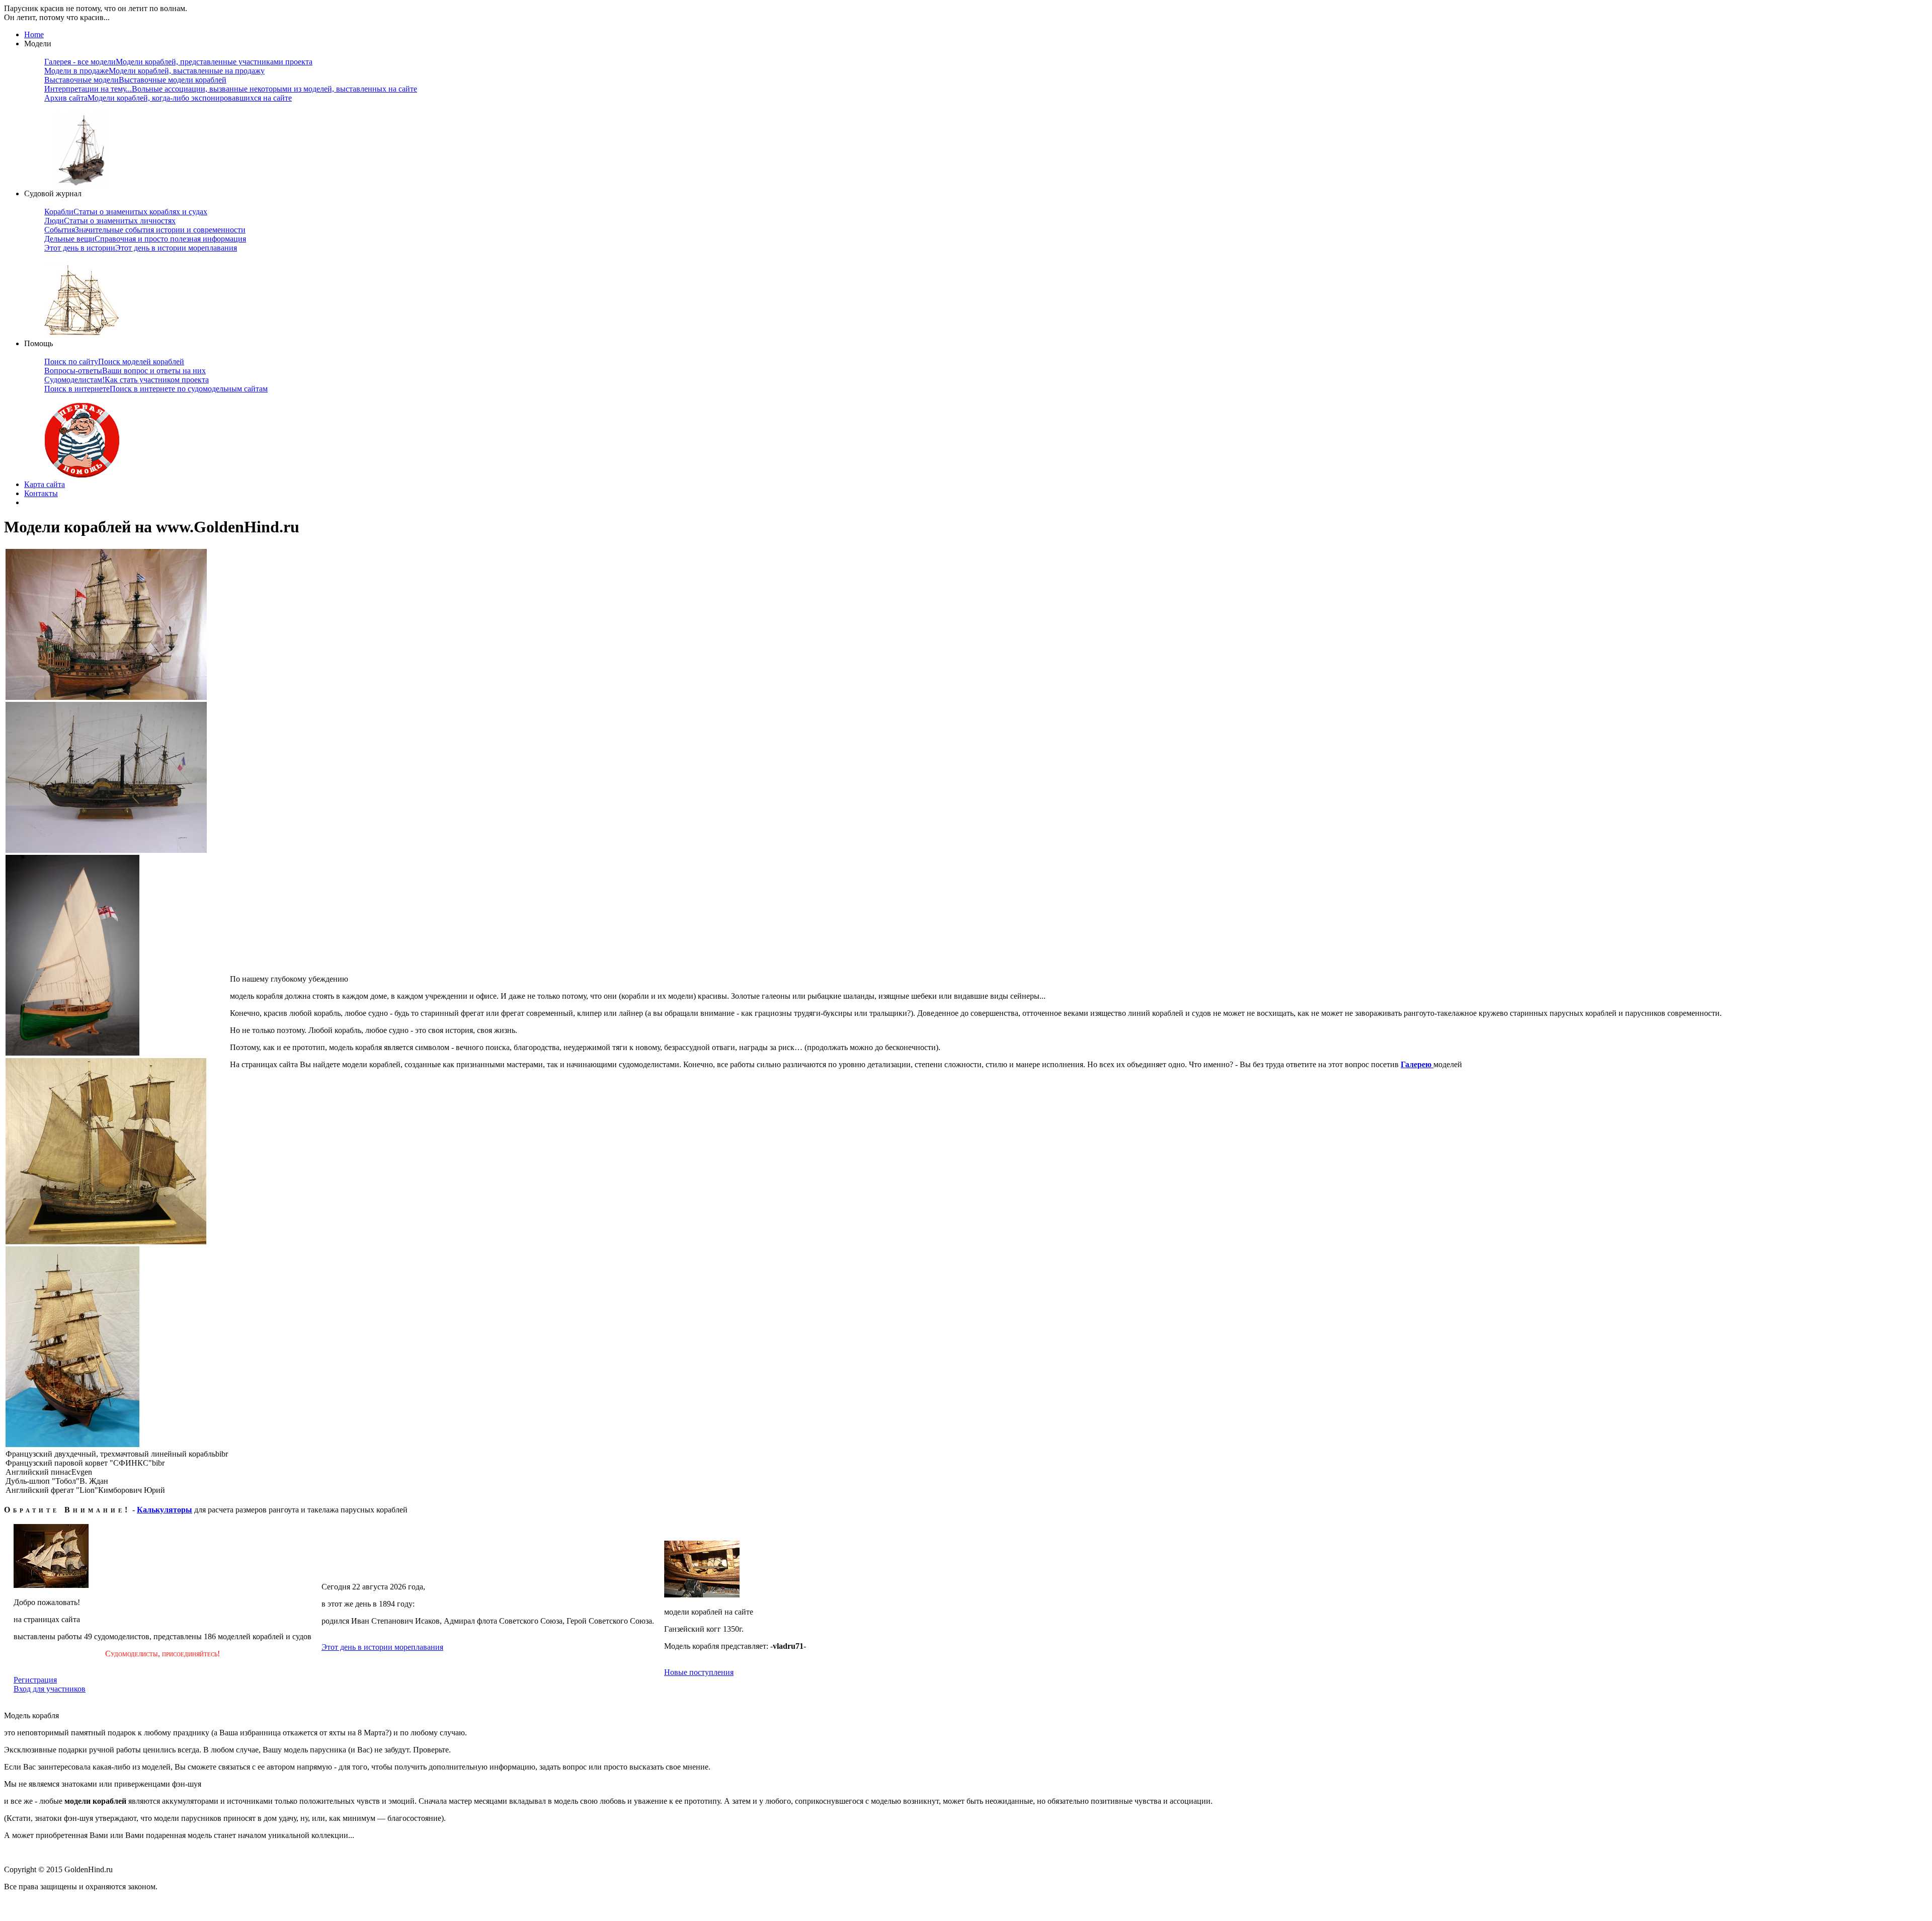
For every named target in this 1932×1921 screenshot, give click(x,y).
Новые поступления (699, 1672)
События (145, 230)
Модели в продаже (154, 71)
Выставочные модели (135, 80)
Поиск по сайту (114, 362)
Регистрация (35, 1680)
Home (34, 34)
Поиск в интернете (156, 389)
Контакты (41, 493)
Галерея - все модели (178, 62)
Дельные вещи (145, 239)
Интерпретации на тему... (231, 89)
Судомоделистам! (127, 380)
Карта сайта (45, 484)
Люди (110, 221)
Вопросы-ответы (125, 371)
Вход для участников (50, 1689)
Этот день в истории (141, 248)
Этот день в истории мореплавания (382, 1647)
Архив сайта (168, 98)
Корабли (126, 212)
